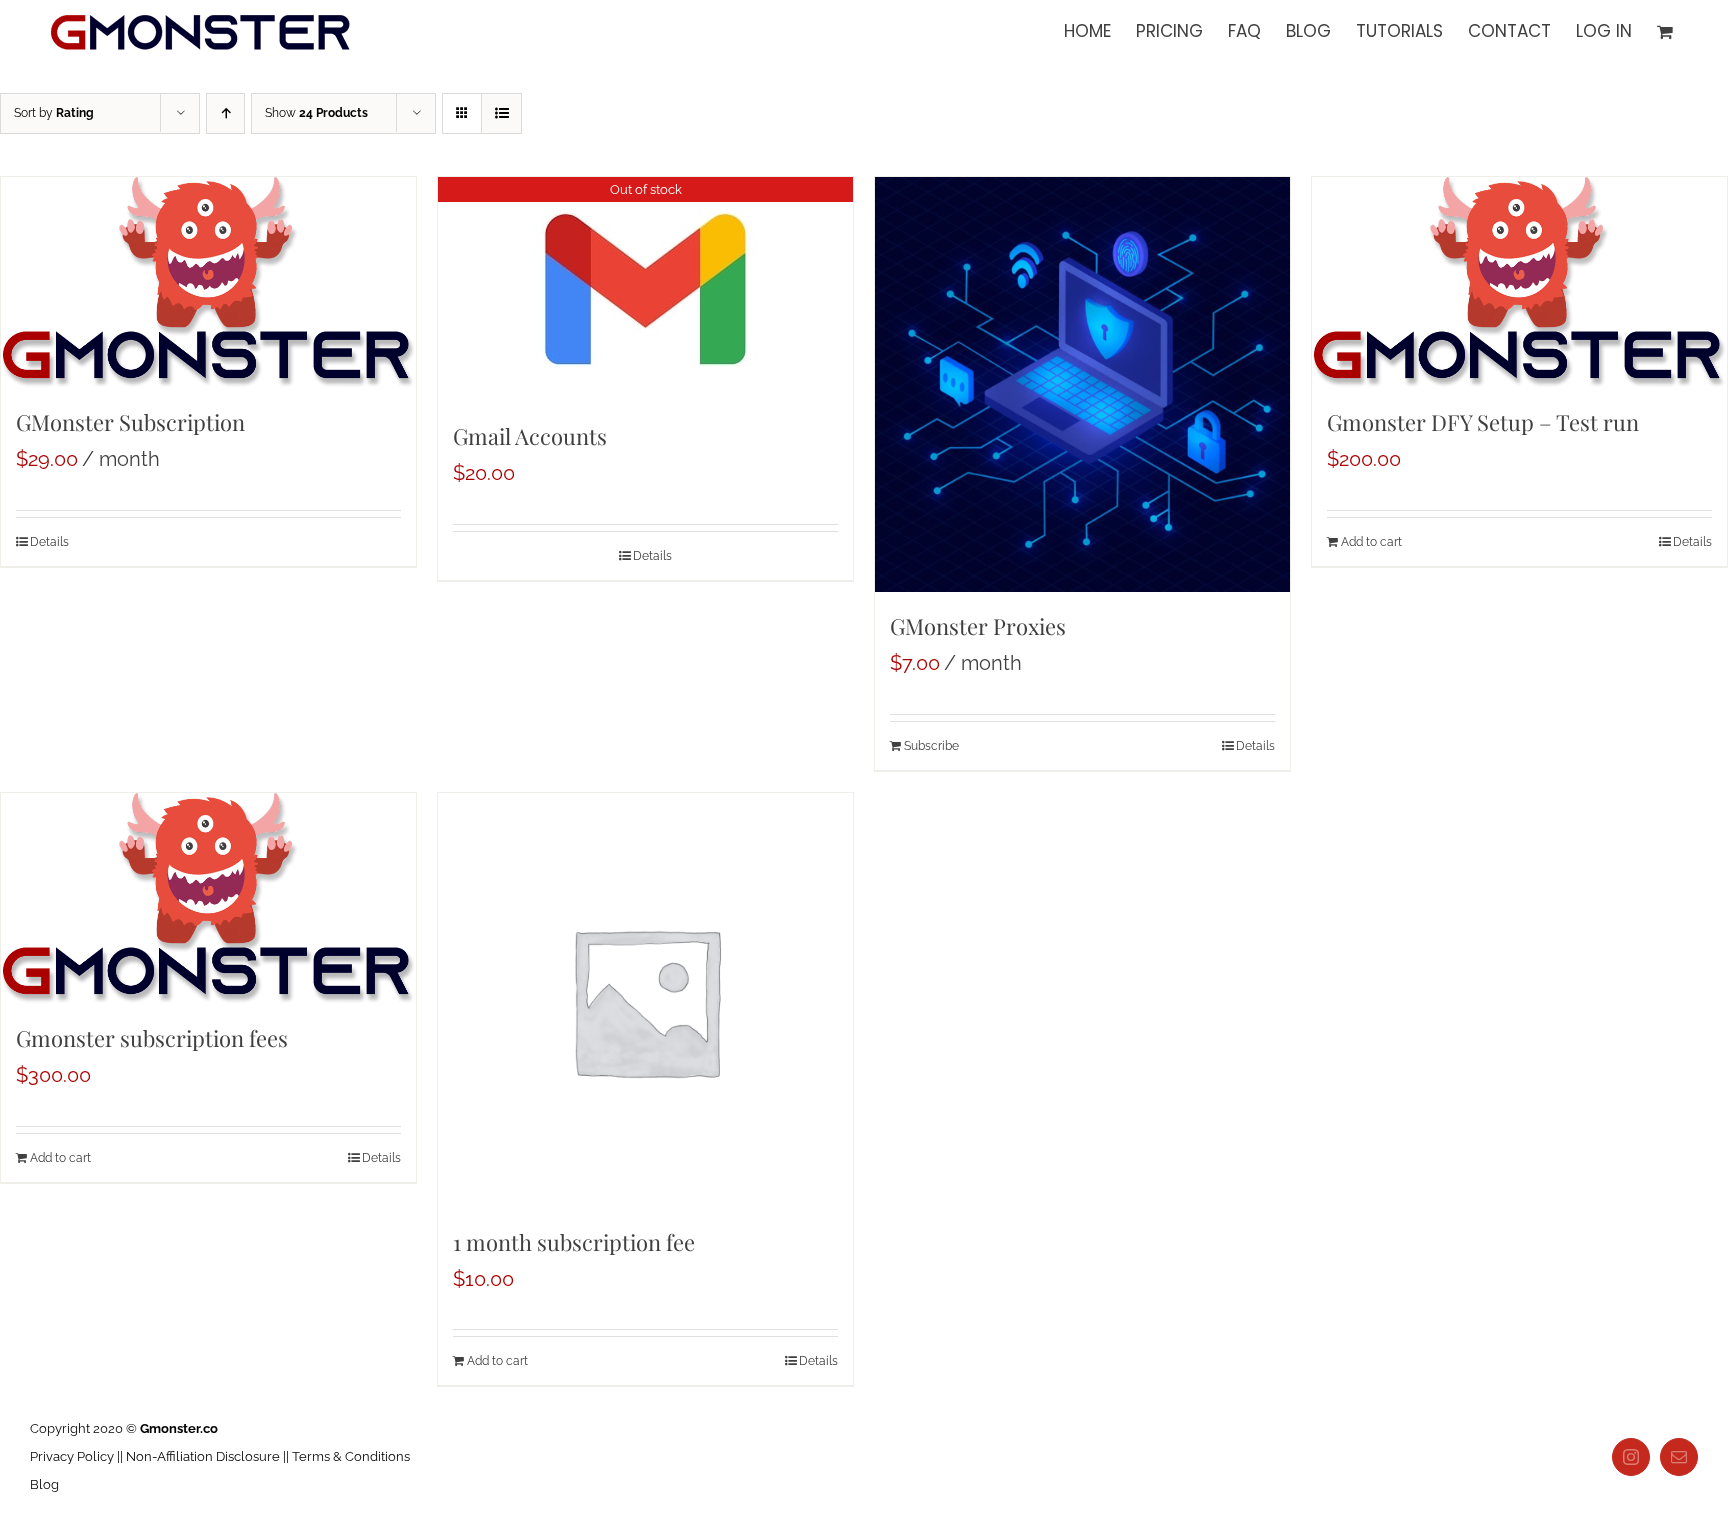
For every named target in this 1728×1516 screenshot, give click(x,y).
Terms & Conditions (351, 1456)
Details (49, 542)
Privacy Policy (72, 1456)
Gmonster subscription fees (152, 1038)
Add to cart (1371, 542)
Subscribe (931, 746)
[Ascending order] (225, 113)
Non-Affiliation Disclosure (203, 1456)
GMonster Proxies (978, 626)
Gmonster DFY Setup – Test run (1483, 422)
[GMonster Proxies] (1082, 384)
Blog (44, 1484)
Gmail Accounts (530, 436)
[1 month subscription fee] (645, 1000)
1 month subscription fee (574, 1242)
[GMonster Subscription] (208, 282)
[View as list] (501, 113)
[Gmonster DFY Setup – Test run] (1519, 282)
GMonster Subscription (130, 422)
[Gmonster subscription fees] (208, 898)
